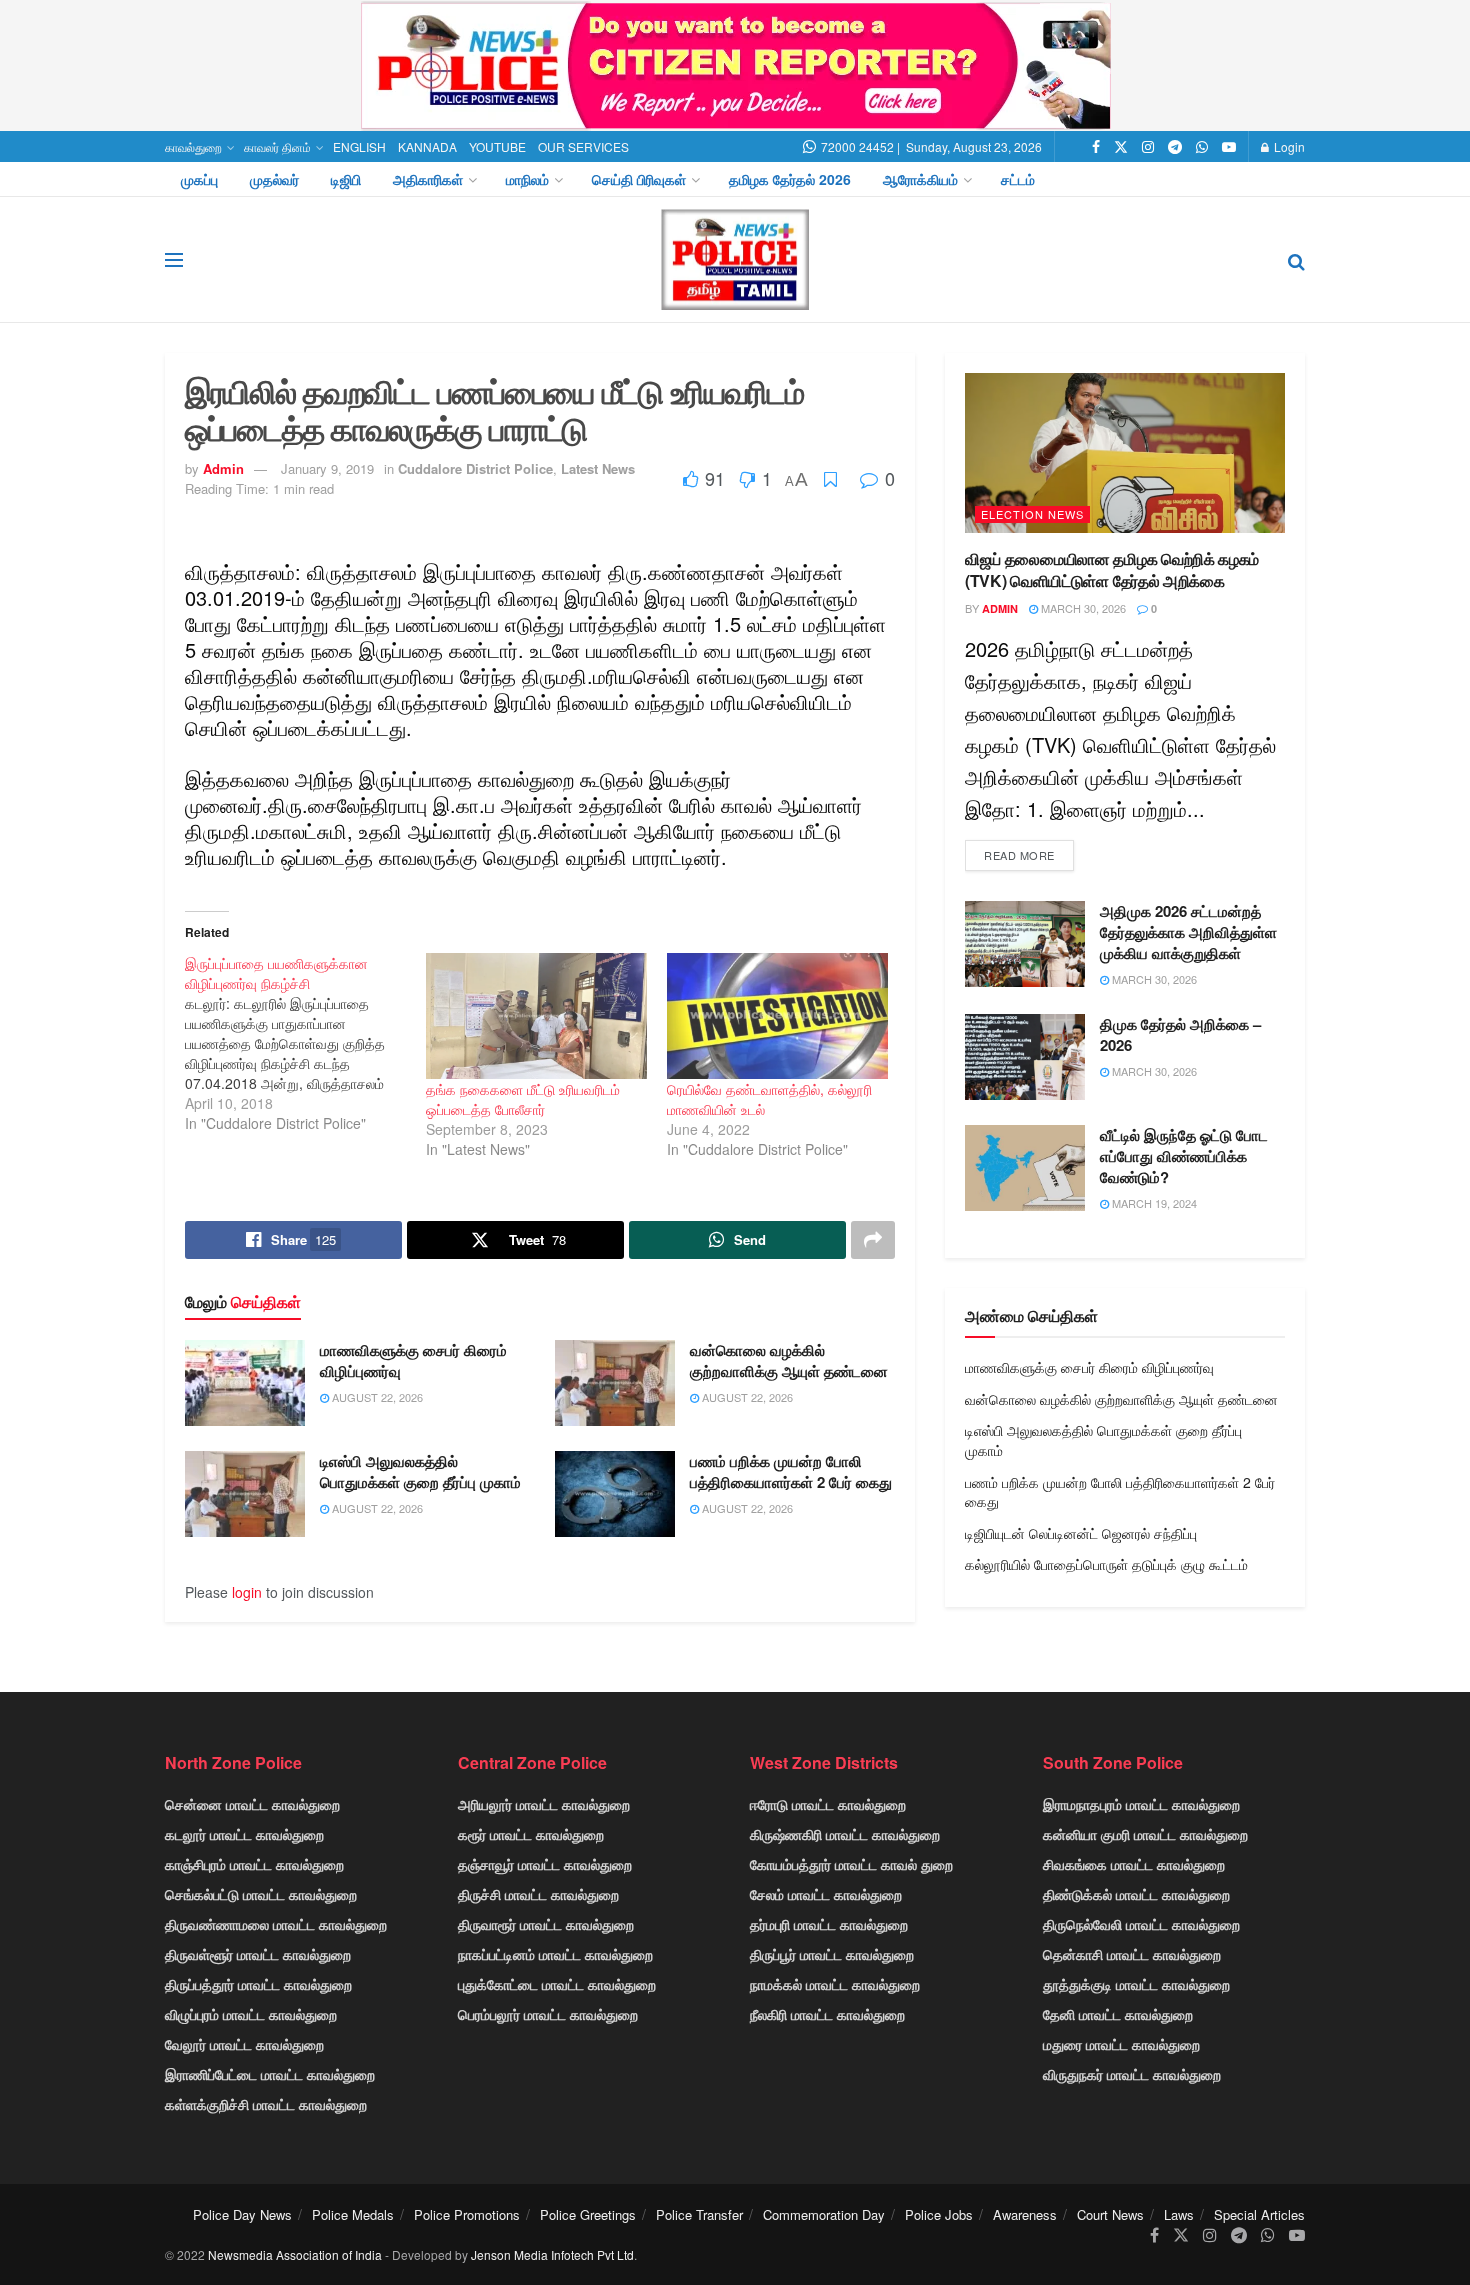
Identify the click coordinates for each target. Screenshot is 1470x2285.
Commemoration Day (824, 2214)
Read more (1019, 855)
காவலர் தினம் (277, 146)
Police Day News (242, 2214)
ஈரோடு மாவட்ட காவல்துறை (828, 1804)
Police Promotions (467, 2214)
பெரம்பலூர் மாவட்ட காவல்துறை (548, 2014)
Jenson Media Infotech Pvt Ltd (552, 2254)
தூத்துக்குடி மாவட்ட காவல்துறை (1136, 1984)
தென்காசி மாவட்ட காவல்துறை (1132, 1954)
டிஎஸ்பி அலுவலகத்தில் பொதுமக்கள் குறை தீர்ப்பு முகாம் (420, 1471)
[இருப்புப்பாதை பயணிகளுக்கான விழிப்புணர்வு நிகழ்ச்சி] (305, 1043)
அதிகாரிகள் (428, 179)
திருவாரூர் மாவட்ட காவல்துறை (546, 1924)
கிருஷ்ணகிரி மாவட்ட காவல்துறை (845, 1834)
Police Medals (353, 2214)
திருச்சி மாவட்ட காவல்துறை (538, 1894)
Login (1288, 146)
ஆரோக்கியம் (920, 179)
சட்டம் (1018, 179)
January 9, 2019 (327, 468)
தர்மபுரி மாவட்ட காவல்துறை (829, 1924)
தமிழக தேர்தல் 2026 (790, 179)
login (247, 1592)
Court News (1110, 2214)
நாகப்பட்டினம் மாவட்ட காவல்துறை (555, 1954)
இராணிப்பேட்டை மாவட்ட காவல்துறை (270, 2074)
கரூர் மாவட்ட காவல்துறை (531, 1834)
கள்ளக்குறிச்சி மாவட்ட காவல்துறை (266, 2104)
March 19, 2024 (1153, 1203)
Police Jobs (939, 2214)
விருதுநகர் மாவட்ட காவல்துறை (1132, 2074)
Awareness (1025, 2214)
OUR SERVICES (583, 146)
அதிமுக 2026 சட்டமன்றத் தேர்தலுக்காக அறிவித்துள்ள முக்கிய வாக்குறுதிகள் (1188, 932)
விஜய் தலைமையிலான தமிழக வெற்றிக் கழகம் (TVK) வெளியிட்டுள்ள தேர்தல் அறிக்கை (1112, 569)
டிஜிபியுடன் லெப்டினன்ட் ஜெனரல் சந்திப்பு (1081, 1533)
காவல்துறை (193, 146)
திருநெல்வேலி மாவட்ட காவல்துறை (1141, 1924)
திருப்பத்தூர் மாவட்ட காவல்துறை (258, 1984)
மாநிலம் (527, 179)
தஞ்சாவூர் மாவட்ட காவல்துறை (545, 1864)
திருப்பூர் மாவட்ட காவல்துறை (832, 1954)
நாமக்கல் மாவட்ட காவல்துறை (835, 1984)
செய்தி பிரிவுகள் (639, 179)
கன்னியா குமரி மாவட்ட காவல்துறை (1145, 1834)
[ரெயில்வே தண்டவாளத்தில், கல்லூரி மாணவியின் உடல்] (777, 1016)
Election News (1032, 514)
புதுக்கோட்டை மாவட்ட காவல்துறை (557, 1984)
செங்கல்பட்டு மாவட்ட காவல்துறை (261, 1894)
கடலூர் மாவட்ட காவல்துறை (244, 1834)
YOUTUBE (497, 146)
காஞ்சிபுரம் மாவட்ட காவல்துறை (254, 1864)
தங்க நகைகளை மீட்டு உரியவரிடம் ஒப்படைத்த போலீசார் (523, 1099)
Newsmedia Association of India (295, 2254)
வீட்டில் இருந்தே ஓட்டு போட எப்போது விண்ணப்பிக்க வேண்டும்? (1184, 1156)
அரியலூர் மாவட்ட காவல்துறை (544, 1804)
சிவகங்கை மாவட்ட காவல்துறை (1134, 1864)
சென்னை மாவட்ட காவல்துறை (252, 1804)
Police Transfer (699, 2214)
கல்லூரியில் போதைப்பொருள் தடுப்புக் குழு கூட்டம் (1106, 1564)
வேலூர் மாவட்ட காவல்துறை (244, 2044)
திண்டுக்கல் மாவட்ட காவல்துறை (1136, 1894)
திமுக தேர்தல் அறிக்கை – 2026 (1180, 1034)
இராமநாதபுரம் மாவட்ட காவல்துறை (1141, 1804)
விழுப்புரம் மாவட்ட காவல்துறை (251, 2014)
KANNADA (427, 146)
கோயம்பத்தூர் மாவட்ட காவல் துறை (851, 1864)
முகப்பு (199, 179)
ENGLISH (359, 146)
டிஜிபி (346, 179)
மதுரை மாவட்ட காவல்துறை (1121, 2044)
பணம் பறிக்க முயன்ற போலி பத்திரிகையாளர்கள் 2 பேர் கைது (791, 1471)
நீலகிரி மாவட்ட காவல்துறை (827, 2014)
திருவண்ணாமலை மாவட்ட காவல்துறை (276, 1924)
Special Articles (1259, 2214)
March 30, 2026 (1082, 608)
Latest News (598, 468)
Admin (223, 468)
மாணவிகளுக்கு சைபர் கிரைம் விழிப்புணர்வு (413, 1360)
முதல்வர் (274, 179)
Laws (1179, 2214)
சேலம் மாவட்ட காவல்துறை (826, 1894)
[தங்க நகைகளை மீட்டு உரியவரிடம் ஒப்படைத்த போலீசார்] (536, 1016)
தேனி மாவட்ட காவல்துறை (1118, 2014)
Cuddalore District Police (475, 468)
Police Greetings (588, 2214)
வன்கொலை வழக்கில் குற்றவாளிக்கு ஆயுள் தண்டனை (789, 1360)
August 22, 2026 (376, 1397)
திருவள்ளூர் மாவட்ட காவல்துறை (258, 1954)
